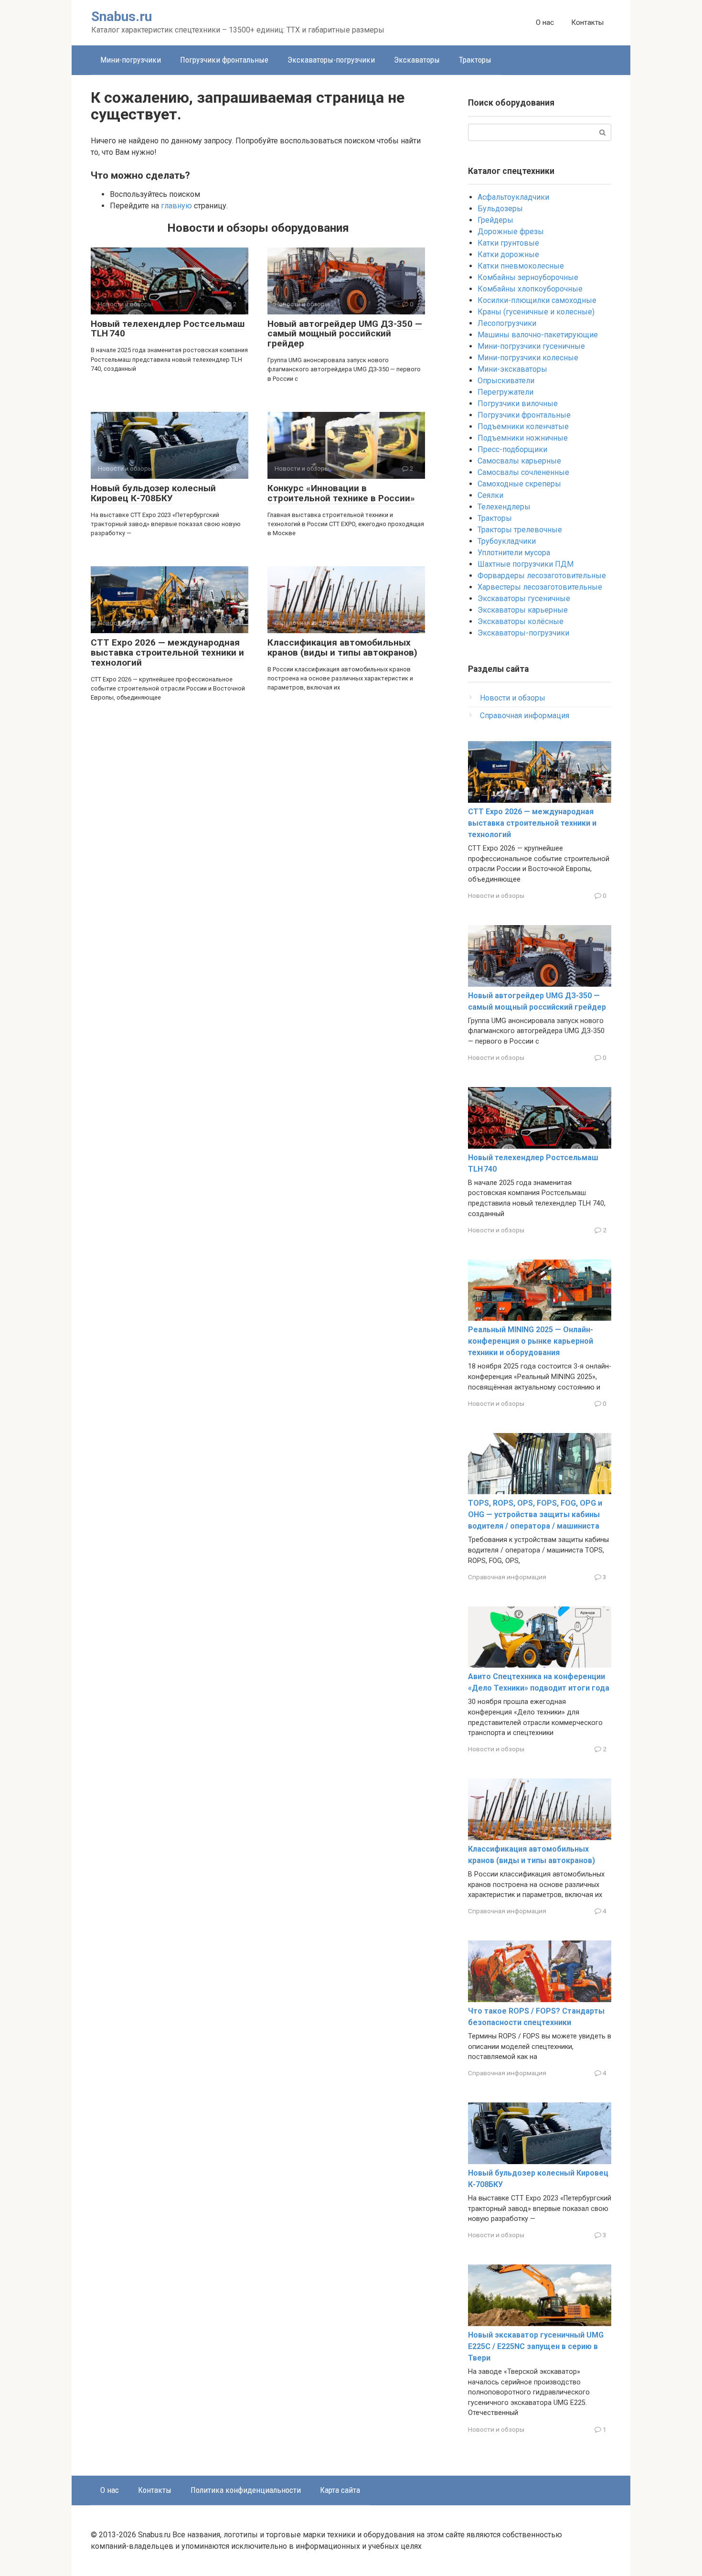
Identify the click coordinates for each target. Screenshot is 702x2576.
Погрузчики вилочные (518, 404)
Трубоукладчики (507, 541)
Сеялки (490, 495)
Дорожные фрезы (511, 232)
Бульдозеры (500, 209)
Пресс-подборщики (512, 449)
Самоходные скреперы (519, 484)
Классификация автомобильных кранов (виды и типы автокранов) (342, 647)
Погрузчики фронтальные (224, 60)
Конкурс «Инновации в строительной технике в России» (341, 493)
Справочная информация (525, 716)
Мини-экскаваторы (512, 369)
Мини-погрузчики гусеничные (531, 346)
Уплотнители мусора (514, 553)
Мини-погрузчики (131, 60)
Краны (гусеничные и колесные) (536, 312)
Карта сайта (340, 2490)
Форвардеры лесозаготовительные (542, 576)
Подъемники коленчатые (523, 426)
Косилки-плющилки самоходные (537, 300)
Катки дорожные (508, 254)
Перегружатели (505, 392)
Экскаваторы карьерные (523, 610)
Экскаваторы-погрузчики (331, 60)
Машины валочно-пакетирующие (538, 335)
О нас (545, 22)
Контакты (587, 22)
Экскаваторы (417, 60)
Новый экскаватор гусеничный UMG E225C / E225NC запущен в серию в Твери (536, 2346)
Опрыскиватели (506, 381)
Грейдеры (495, 220)
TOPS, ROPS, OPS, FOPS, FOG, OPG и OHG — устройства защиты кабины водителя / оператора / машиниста (535, 1514)
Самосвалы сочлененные (523, 472)
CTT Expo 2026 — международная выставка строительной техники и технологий (167, 652)
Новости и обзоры (513, 698)
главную (176, 206)
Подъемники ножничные (523, 438)
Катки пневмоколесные (521, 266)
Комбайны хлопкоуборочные (530, 289)
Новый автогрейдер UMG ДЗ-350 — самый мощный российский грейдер (345, 334)
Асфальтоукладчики (513, 197)
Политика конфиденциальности (246, 2490)
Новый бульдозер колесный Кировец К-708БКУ (153, 493)
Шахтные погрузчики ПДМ (526, 564)
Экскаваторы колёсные (521, 621)
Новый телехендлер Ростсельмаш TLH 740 (168, 329)
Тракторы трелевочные (520, 530)
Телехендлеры (504, 507)
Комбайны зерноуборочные (528, 277)
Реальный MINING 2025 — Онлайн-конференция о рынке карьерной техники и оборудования (531, 1341)
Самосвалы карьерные (519, 461)
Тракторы (475, 60)
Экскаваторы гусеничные (524, 598)
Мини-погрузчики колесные (528, 358)
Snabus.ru (122, 16)
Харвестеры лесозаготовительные (540, 587)
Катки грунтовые (508, 243)
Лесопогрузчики (507, 323)
